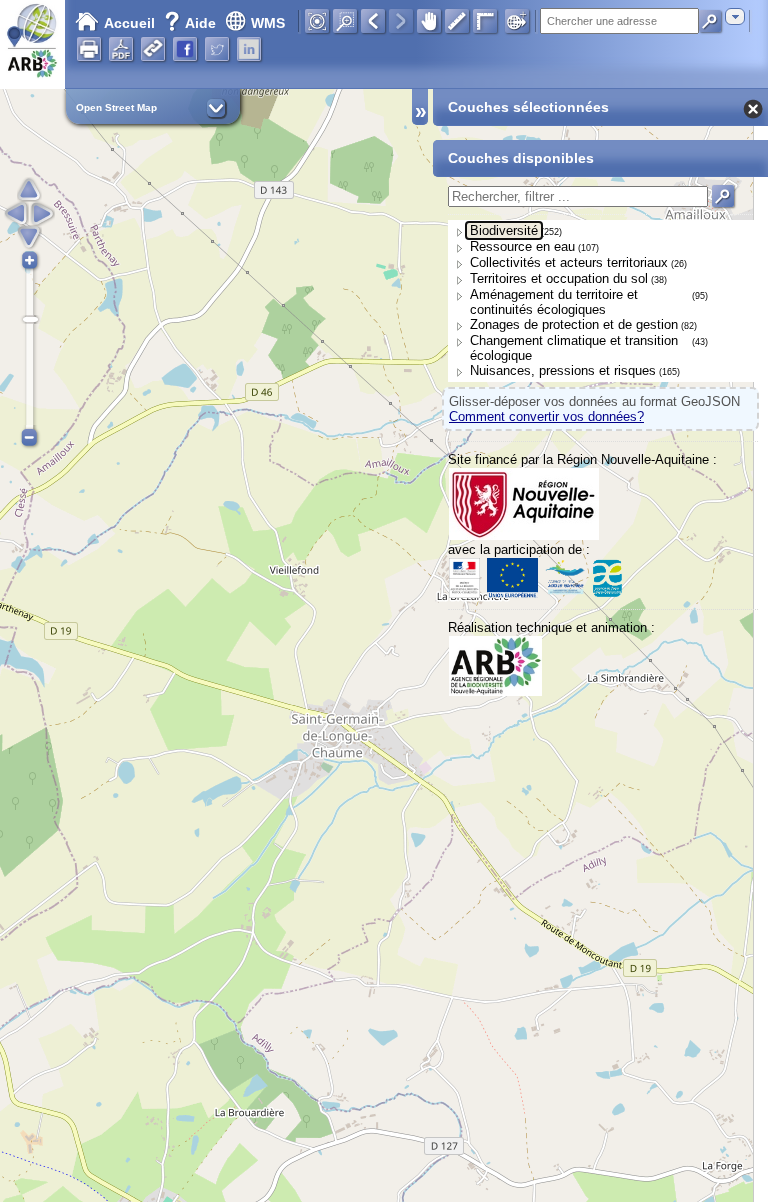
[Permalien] (153, 49)
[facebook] (185, 49)
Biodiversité (504, 230)
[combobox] (735, 16)
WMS (268, 23)
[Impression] (89, 49)
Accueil (129, 23)
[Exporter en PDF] (121, 49)
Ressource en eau (522, 246)
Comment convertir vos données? (546, 416)
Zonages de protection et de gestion (574, 324)
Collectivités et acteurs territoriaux (569, 262)
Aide (192, 23)
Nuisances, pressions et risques (563, 370)
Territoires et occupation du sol (559, 278)
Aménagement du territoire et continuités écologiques (554, 302)
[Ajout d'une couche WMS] (517, 21)
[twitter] (217, 49)
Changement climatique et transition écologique (574, 348)
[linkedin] (249, 49)
